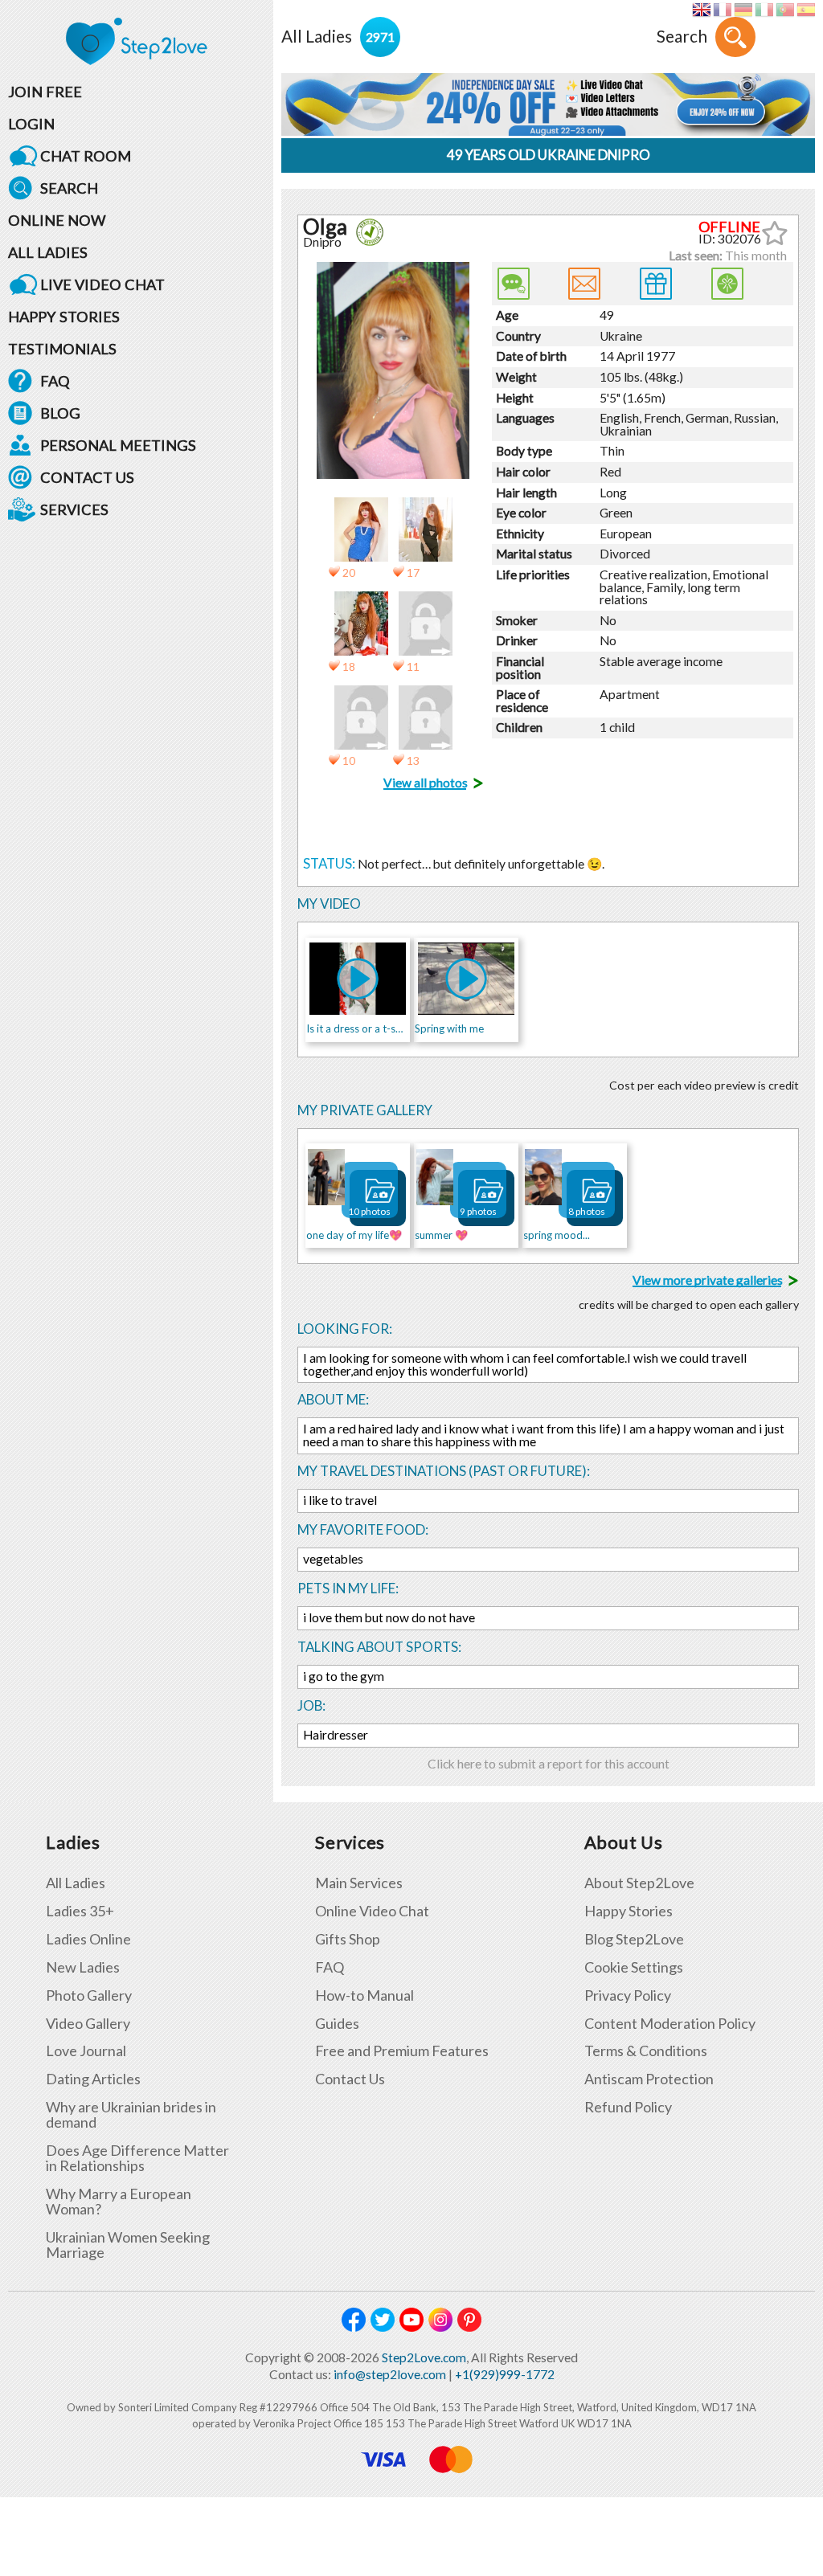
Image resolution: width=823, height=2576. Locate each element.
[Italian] (764, 10)
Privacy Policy (628, 1995)
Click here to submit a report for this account (549, 1764)
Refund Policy (628, 2107)
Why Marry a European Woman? (119, 2202)
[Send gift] (656, 284)
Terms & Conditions (646, 2051)
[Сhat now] (514, 284)
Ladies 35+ (80, 1911)
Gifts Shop (348, 1939)
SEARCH (69, 188)
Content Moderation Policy (670, 2024)
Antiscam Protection (649, 2079)
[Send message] (584, 284)
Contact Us (350, 2079)
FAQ (55, 381)
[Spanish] (806, 10)
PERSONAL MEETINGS (118, 445)
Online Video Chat (372, 1911)
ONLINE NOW (57, 220)
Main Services (359, 1883)
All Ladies (76, 1883)
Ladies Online (88, 1939)
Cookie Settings (634, 1967)
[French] (722, 10)
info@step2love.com (390, 2374)
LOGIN (31, 124)
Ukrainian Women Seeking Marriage (128, 2245)
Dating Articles (93, 2079)
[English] (701, 10)
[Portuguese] (785, 10)
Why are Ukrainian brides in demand (131, 2115)
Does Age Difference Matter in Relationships (137, 2158)
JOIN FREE (45, 92)
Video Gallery (88, 2024)
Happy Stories (629, 1911)
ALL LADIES (48, 252)
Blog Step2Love (634, 1939)
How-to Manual (364, 1995)
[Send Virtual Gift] (727, 284)
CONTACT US (87, 477)
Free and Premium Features (402, 2051)
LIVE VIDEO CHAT (102, 284)
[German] (743, 10)
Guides (337, 2024)
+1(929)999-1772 (505, 2374)
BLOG (60, 413)
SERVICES (74, 509)
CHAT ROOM (86, 156)
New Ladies (83, 1967)
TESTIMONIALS (62, 349)
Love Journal (86, 2051)
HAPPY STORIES (64, 317)
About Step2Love (639, 1883)
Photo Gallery (89, 1995)
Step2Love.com (424, 2357)
